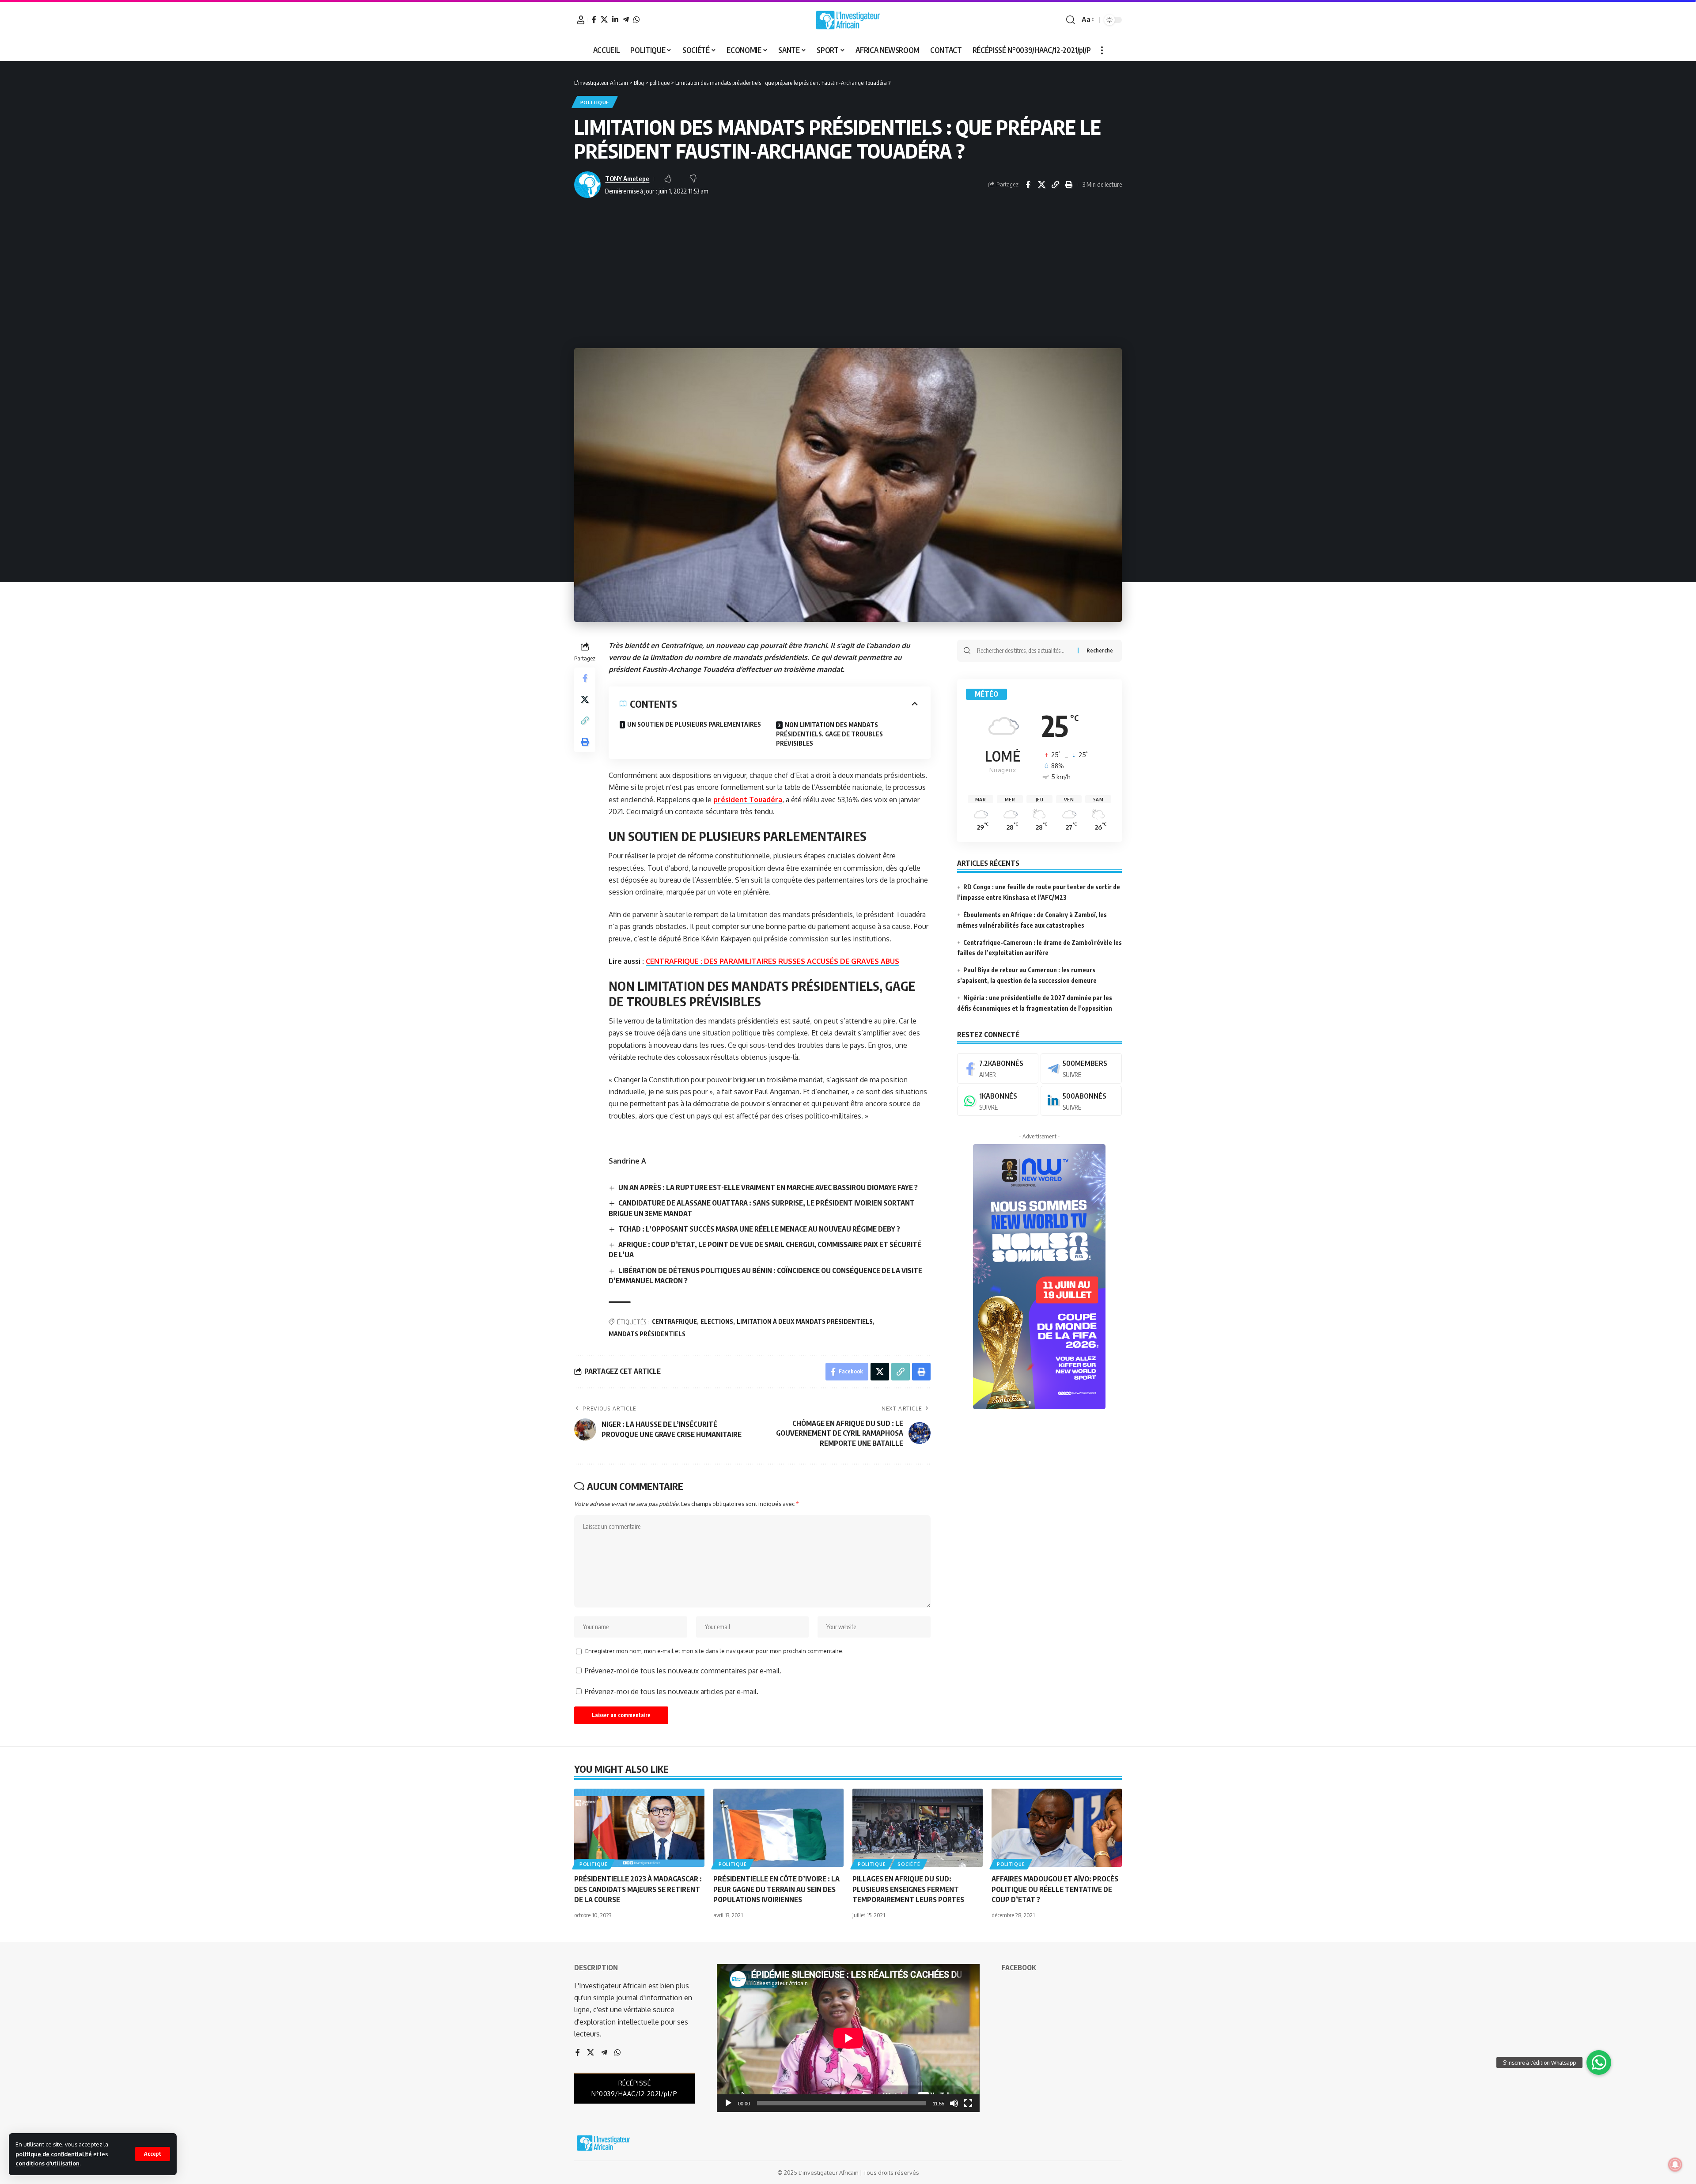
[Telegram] (626, 19)
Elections (717, 1321)
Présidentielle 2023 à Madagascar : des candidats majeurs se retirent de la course (638, 1889)
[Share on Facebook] (1028, 185)
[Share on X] (1041, 185)
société (909, 1864)
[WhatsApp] (636, 19)
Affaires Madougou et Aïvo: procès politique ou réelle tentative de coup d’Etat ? (1055, 1889)
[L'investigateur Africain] (848, 20)
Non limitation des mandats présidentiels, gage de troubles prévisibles (829, 734)
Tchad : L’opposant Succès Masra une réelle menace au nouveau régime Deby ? (759, 1229)
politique (595, 102)
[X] (604, 19)
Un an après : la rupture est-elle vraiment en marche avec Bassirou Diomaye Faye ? (768, 1187)
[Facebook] (594, 19)
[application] (848, 2038)
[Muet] (954, 2103)
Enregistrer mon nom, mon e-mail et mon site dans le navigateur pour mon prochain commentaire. (714, 1651)
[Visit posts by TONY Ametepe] (587, 185)
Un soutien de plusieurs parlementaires (694, 724)
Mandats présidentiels (647, 1334)
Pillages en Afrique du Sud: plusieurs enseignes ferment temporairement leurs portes (908, 1889)
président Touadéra (748, 800)
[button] (153, 2154)
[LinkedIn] (615, 19)
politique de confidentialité (54, 2154)
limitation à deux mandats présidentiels (805, 1321)
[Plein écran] (968, 2103)
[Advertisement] (848, 273)
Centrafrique (674, 1321)
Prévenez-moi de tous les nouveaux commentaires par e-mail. (683, 1671)
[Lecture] (728, 2103)
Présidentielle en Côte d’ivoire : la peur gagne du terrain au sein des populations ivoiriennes (776, 1889)
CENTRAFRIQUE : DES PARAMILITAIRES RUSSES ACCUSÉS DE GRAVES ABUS (772, 961)
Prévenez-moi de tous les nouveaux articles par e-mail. (672, 1691)
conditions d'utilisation (47, 2163)
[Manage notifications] (1675, 2165)
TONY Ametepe (627, 178)
